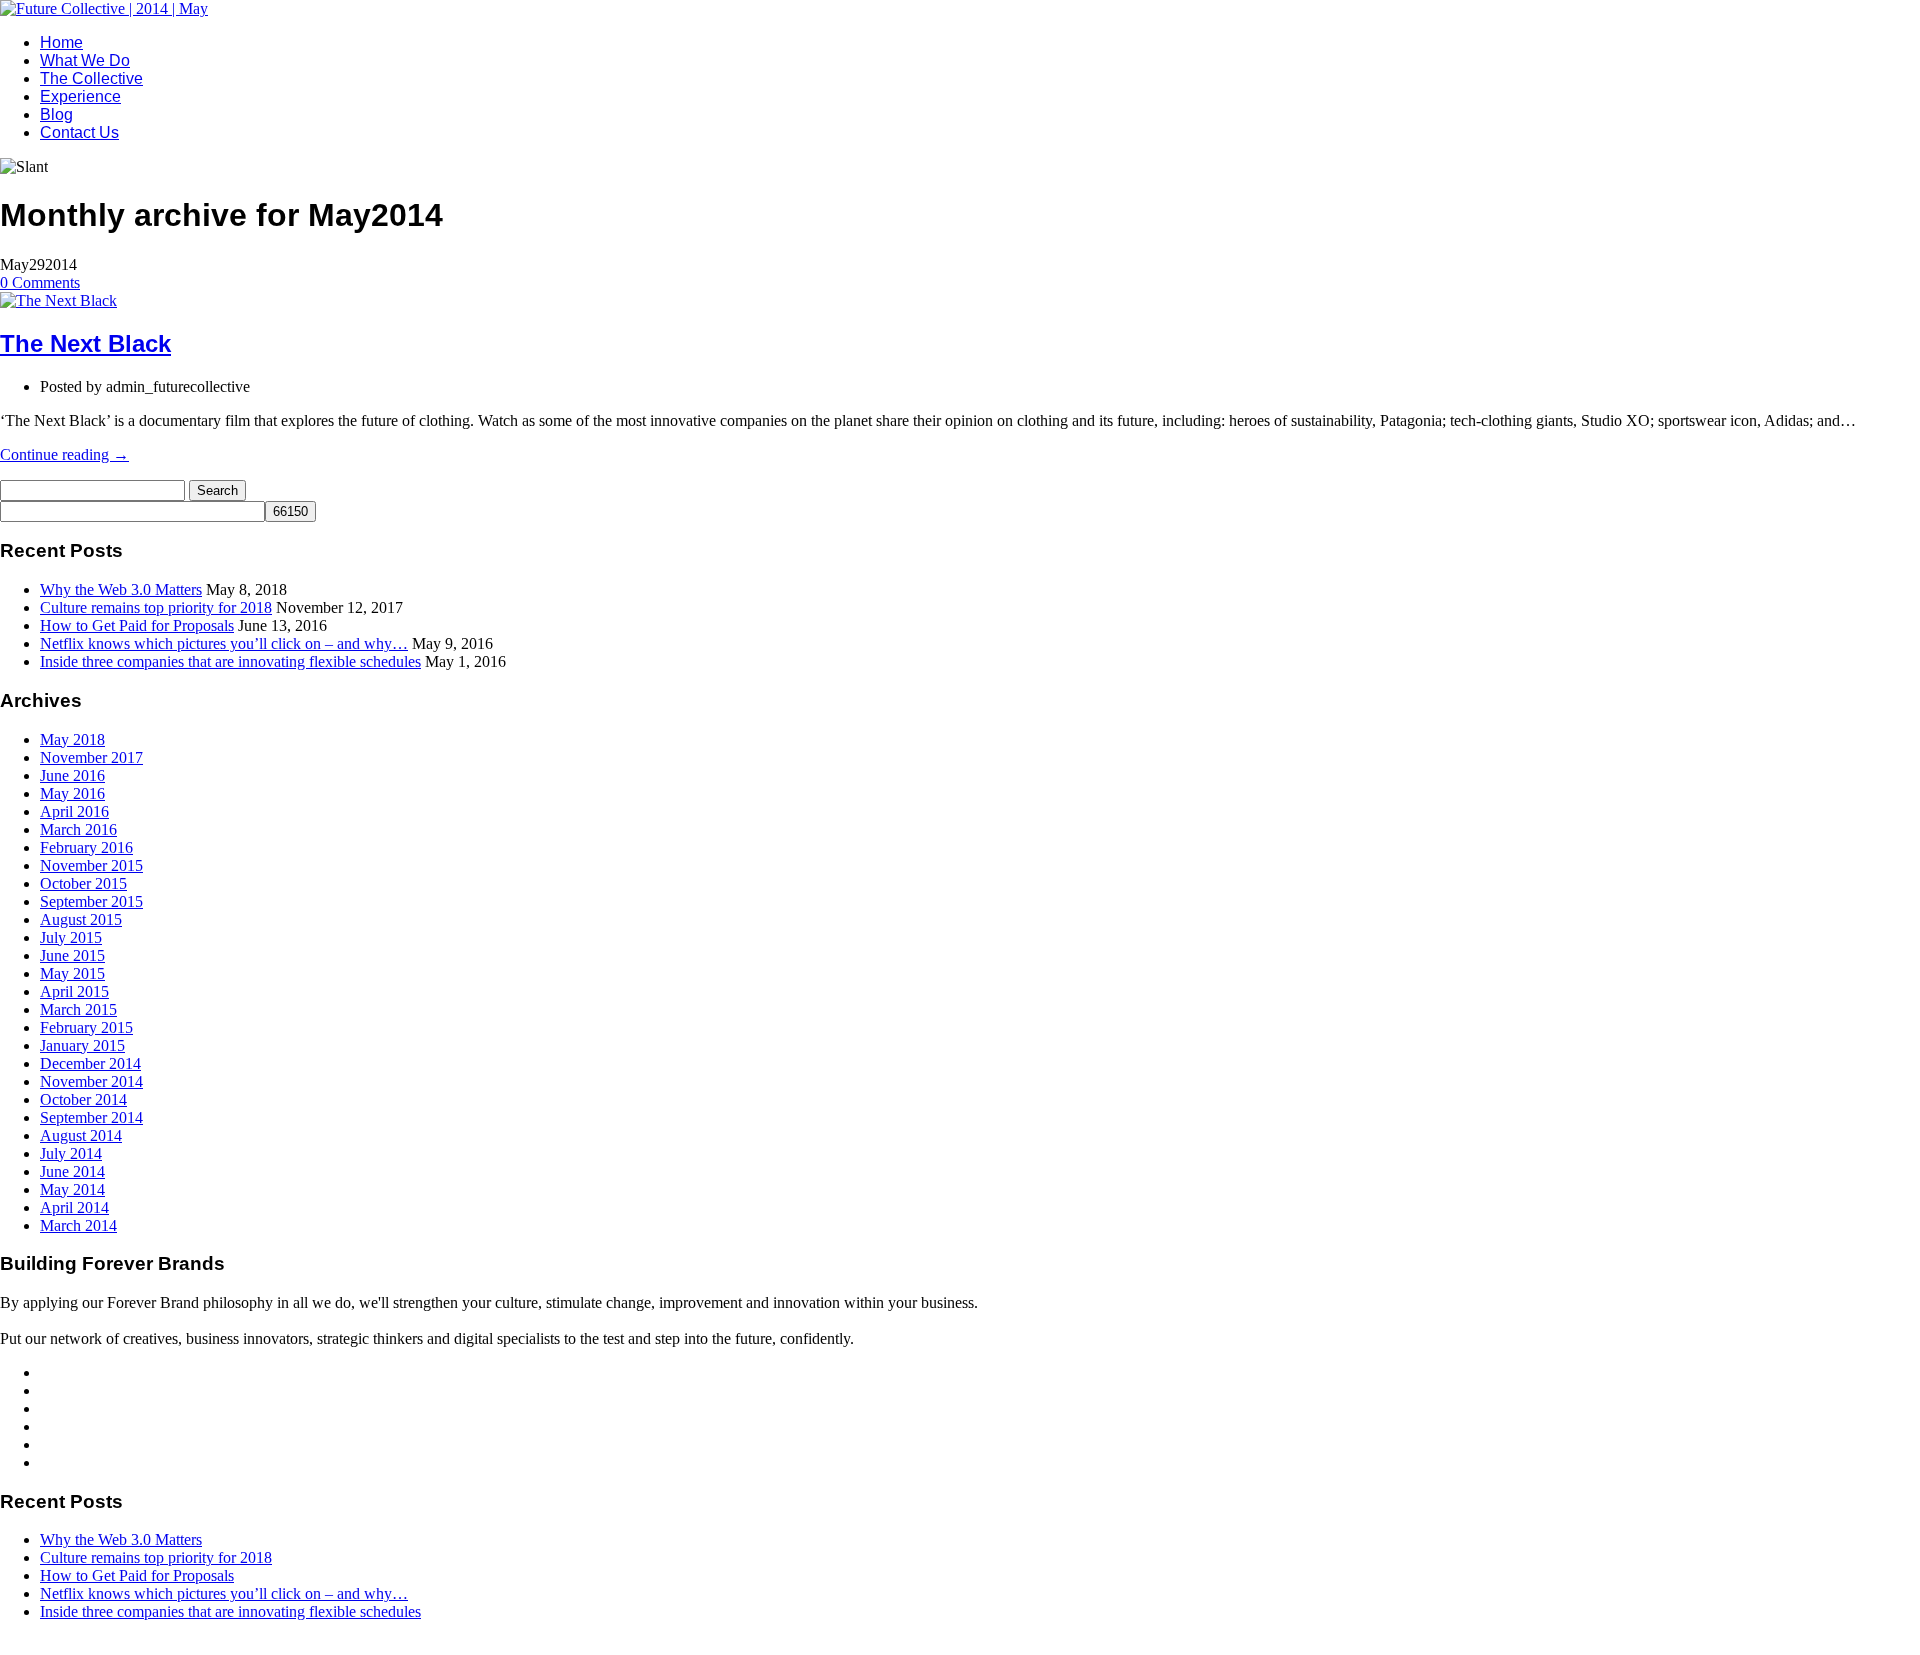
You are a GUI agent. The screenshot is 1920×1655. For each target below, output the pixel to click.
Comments (40, 282)
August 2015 (81, 919)
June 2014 (72, 1171)
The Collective (91, 78)
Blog (56, 114)
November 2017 (91, 757)
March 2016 (78, 829)
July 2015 (71, 937)
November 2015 (91, 865)
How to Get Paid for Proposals (137, 625)
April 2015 (74, 991)
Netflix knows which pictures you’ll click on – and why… (224, 643)
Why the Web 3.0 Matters (121, 589)
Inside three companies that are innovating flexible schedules (230, 661)
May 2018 (72, 739)
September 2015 (91, 901)
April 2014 (74, 1207)
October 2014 (83, 1099)
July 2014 (71, 1153)
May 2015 (72, 973)
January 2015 (82, 1045)
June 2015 (72, 955)
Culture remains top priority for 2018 (156, 607)
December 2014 (90, 1063)
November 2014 (91, 1081)
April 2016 (74, 811)
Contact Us (79, 132)
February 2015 (86, 1027)
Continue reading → (64, 454)
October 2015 (83, 883)
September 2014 (91, 1117)
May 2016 (72, 793)
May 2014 (72, 1189)
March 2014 (78, 1225)
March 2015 (78, 1009)
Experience (80, 96)
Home (61, 42)
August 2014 (81, 1135)
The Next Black (85, 343)
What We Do (85, 60)
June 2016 (72, 775)
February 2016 (86, 847)
